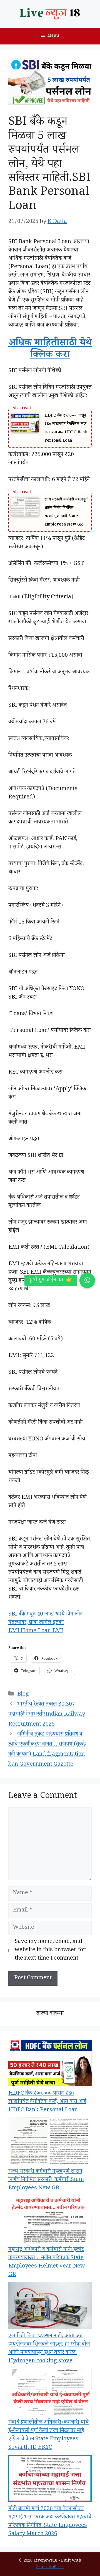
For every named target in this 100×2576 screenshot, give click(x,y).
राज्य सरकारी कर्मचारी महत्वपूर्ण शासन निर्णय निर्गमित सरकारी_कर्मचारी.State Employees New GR (46, 2180)
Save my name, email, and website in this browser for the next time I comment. (50, 1950)
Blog (23, 1695)
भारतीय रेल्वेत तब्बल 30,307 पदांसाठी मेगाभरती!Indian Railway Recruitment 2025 (47, 1715)
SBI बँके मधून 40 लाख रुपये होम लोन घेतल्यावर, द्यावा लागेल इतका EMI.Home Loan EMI (46, 1623)
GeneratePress (50, 2567)
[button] (87, 1280)
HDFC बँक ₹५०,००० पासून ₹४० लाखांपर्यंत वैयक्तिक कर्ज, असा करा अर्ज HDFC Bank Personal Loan (47, 2102)
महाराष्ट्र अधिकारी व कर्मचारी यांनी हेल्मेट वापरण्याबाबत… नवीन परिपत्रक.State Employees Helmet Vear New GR (47, 2263)
